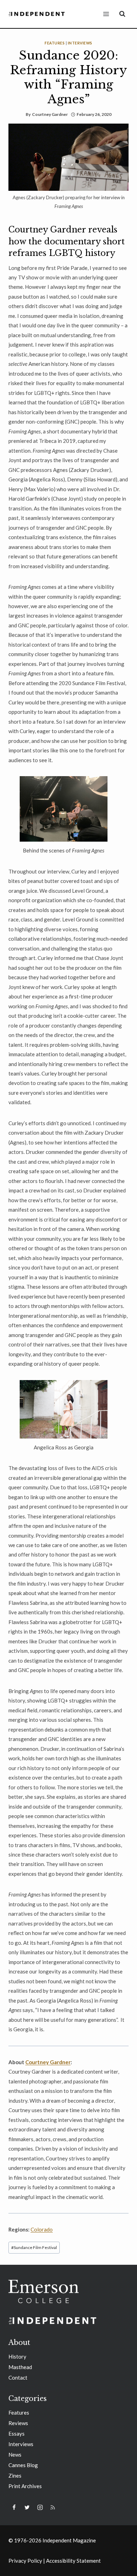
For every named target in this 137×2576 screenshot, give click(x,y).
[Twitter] (27, 2507)
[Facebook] (14, 2507)
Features (55, 43)
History (17, 2356)
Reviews (18, 2423)
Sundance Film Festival (34, 2247)
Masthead (20, 2367)
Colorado (42, 2229)
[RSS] (53, 2507)
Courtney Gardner (50, 114)
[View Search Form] (122, 14)
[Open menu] (106, 14)
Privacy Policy (25, 2561)
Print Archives (25, 2486)
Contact (18, 2377)
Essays (17, 2434)
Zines (15, 2476)
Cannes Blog (23, 2465)
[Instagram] (40, 2507)
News (15, 2455)
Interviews (80, 43)
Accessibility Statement (73, 2561)
